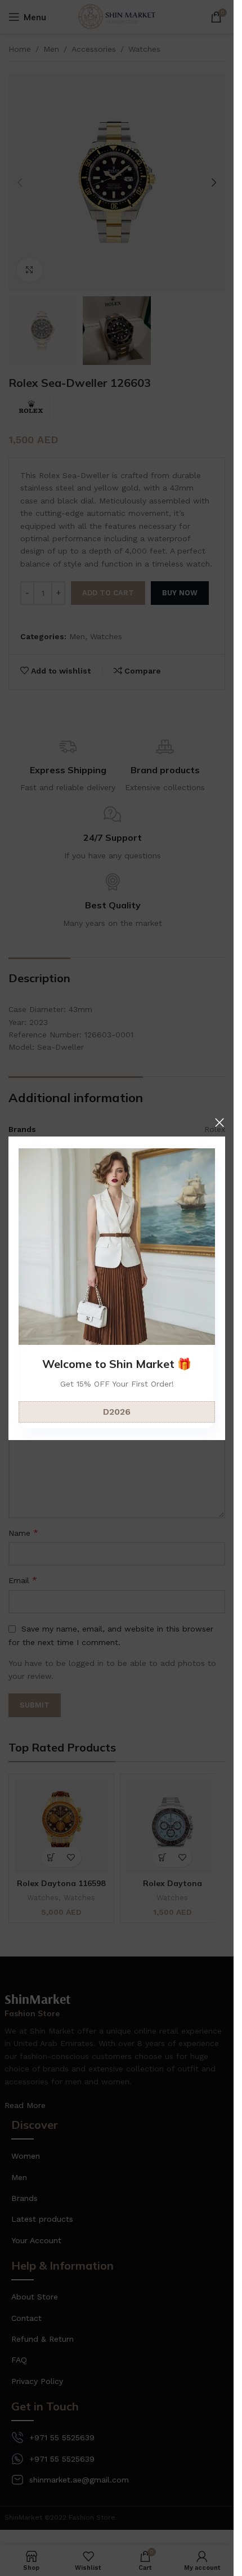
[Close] (219, 1122)
